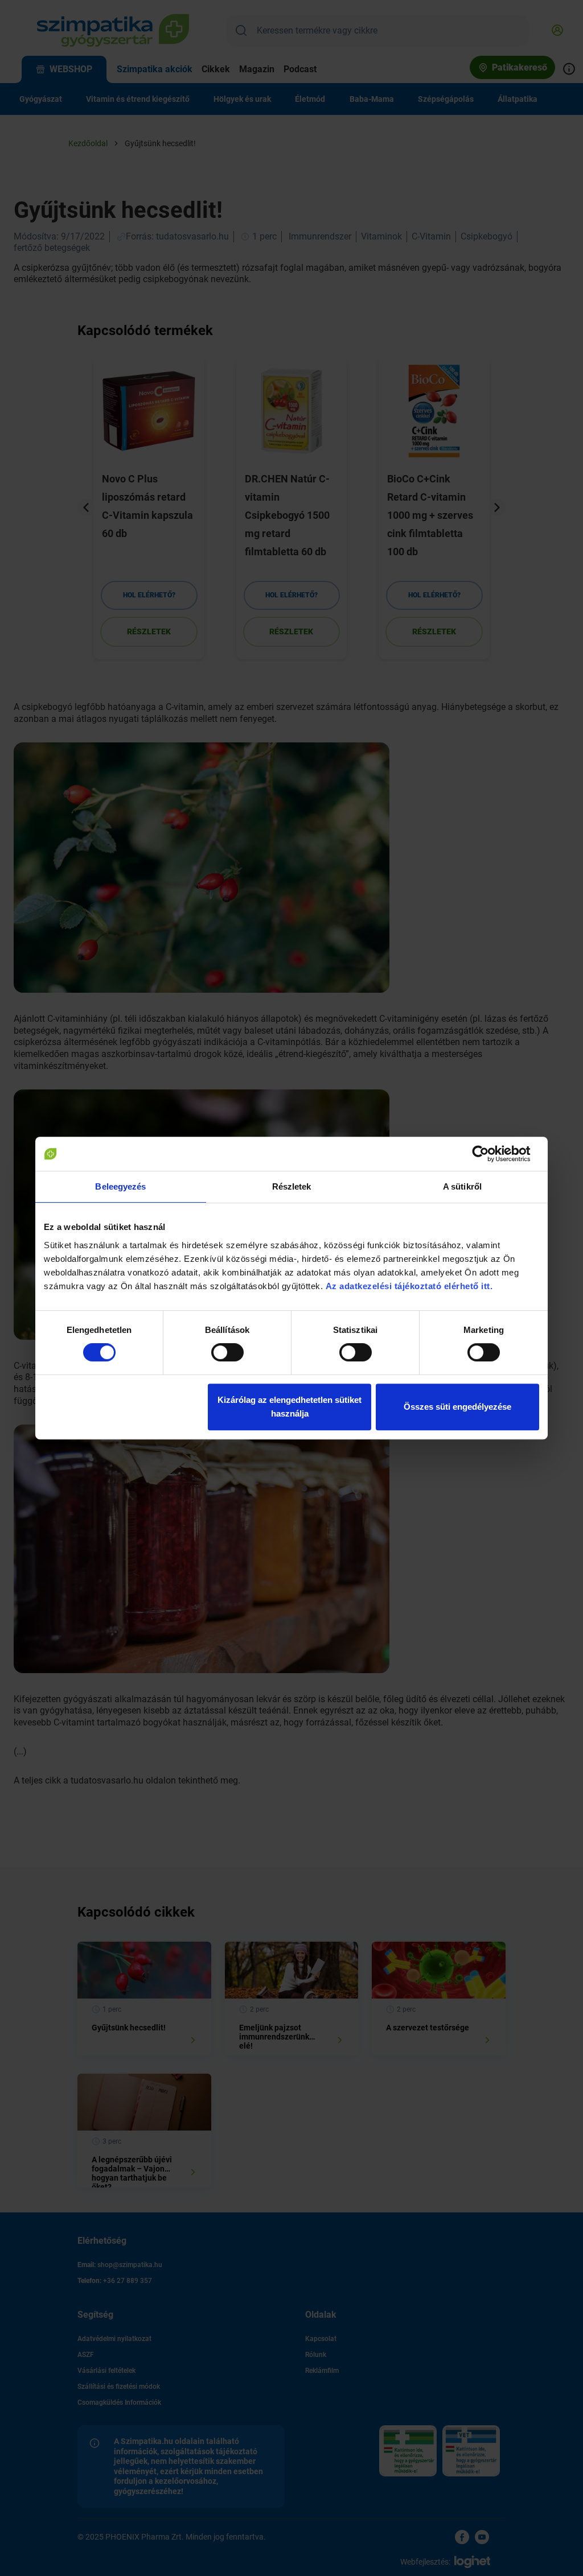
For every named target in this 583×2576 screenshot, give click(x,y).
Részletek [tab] (292, 1186)
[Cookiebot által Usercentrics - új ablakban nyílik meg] (489, 1154)
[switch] (227, 1352)
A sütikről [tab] (462, 1186)
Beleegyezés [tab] (120, 1186)
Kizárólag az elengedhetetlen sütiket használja (290, 1407)
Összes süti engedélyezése (457, 1407)
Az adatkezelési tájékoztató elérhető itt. (410, 1286)
